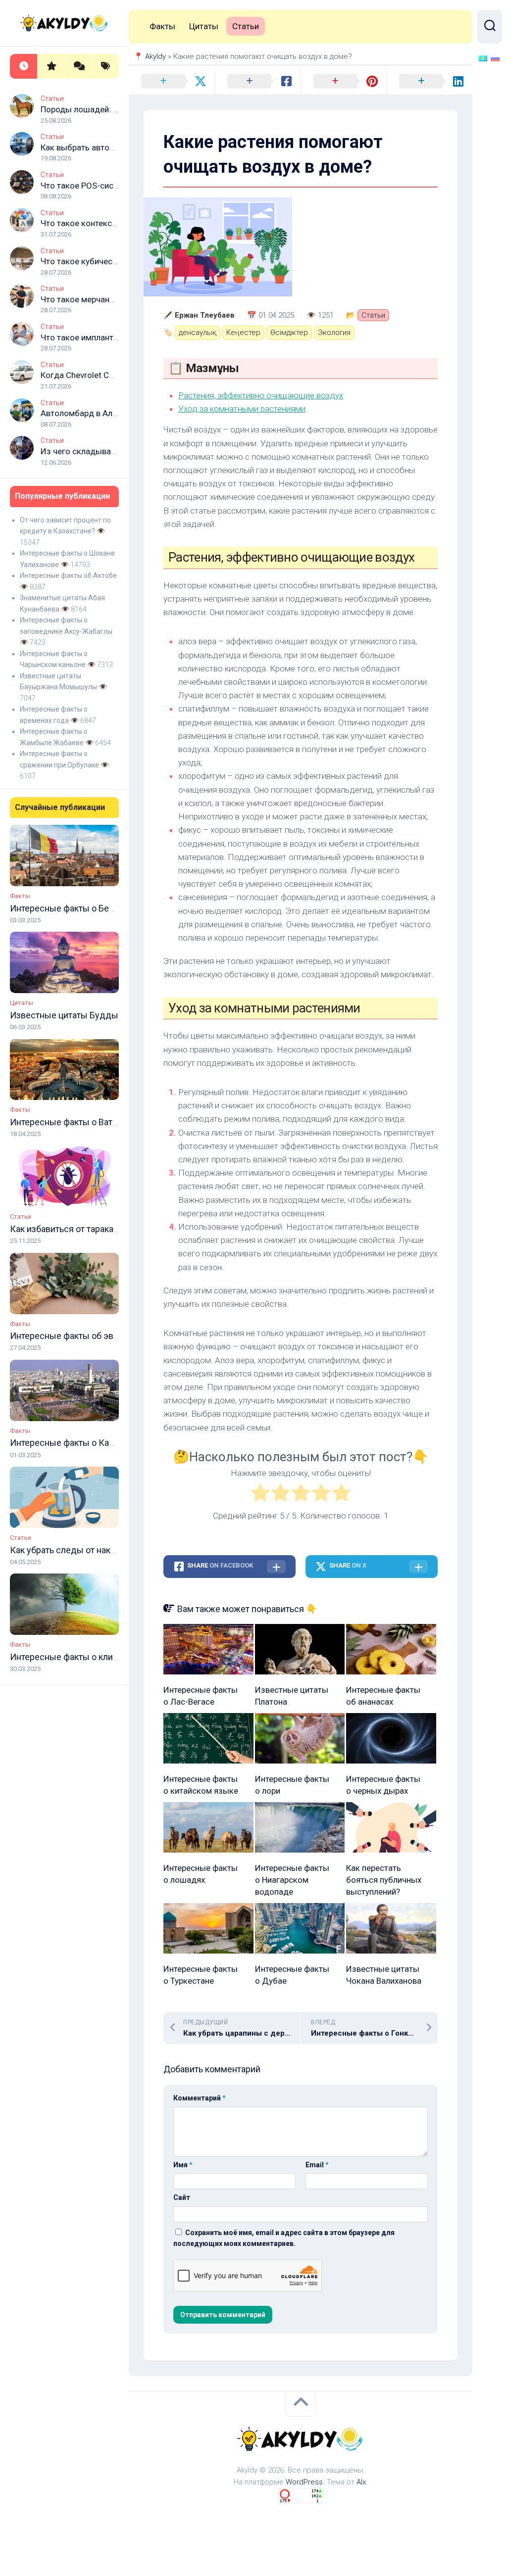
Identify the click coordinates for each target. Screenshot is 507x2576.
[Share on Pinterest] (344, 82)
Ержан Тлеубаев (205, 315)
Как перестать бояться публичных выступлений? (384, 1880)
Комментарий (200, 2098)
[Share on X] (172, 82)
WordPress (304, 2482)
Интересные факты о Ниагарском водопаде (292, 1880)
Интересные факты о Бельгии (71, 908)
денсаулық (198, 333)
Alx (361, 2482)
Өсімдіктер (289, 333)
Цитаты (22, 1003)
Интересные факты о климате (71, 1657)
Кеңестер (243, 333)
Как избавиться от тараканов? (71, 1229)
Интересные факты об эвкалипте (78, 1336)
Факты (20, 896)
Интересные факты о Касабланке (78, 1443)
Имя (183, 2165)
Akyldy (155, 56)
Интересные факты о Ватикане (73, 1122)
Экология (334, 333)
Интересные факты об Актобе (68, 575)
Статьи (52, 98)
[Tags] (105, 67)
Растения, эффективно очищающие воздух (261, 395)
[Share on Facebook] (258, 82)
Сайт (182, 2197)
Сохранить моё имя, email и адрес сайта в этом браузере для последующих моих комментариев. (284, 2238)
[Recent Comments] (78, 67)
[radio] (260, 1495)
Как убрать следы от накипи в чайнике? (91, 1550)
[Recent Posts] (24, 67)
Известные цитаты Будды (64, 1015)
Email (317, 2165)
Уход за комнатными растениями (242, 409)
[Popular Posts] (51, 67)
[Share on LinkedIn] (430, 82)
